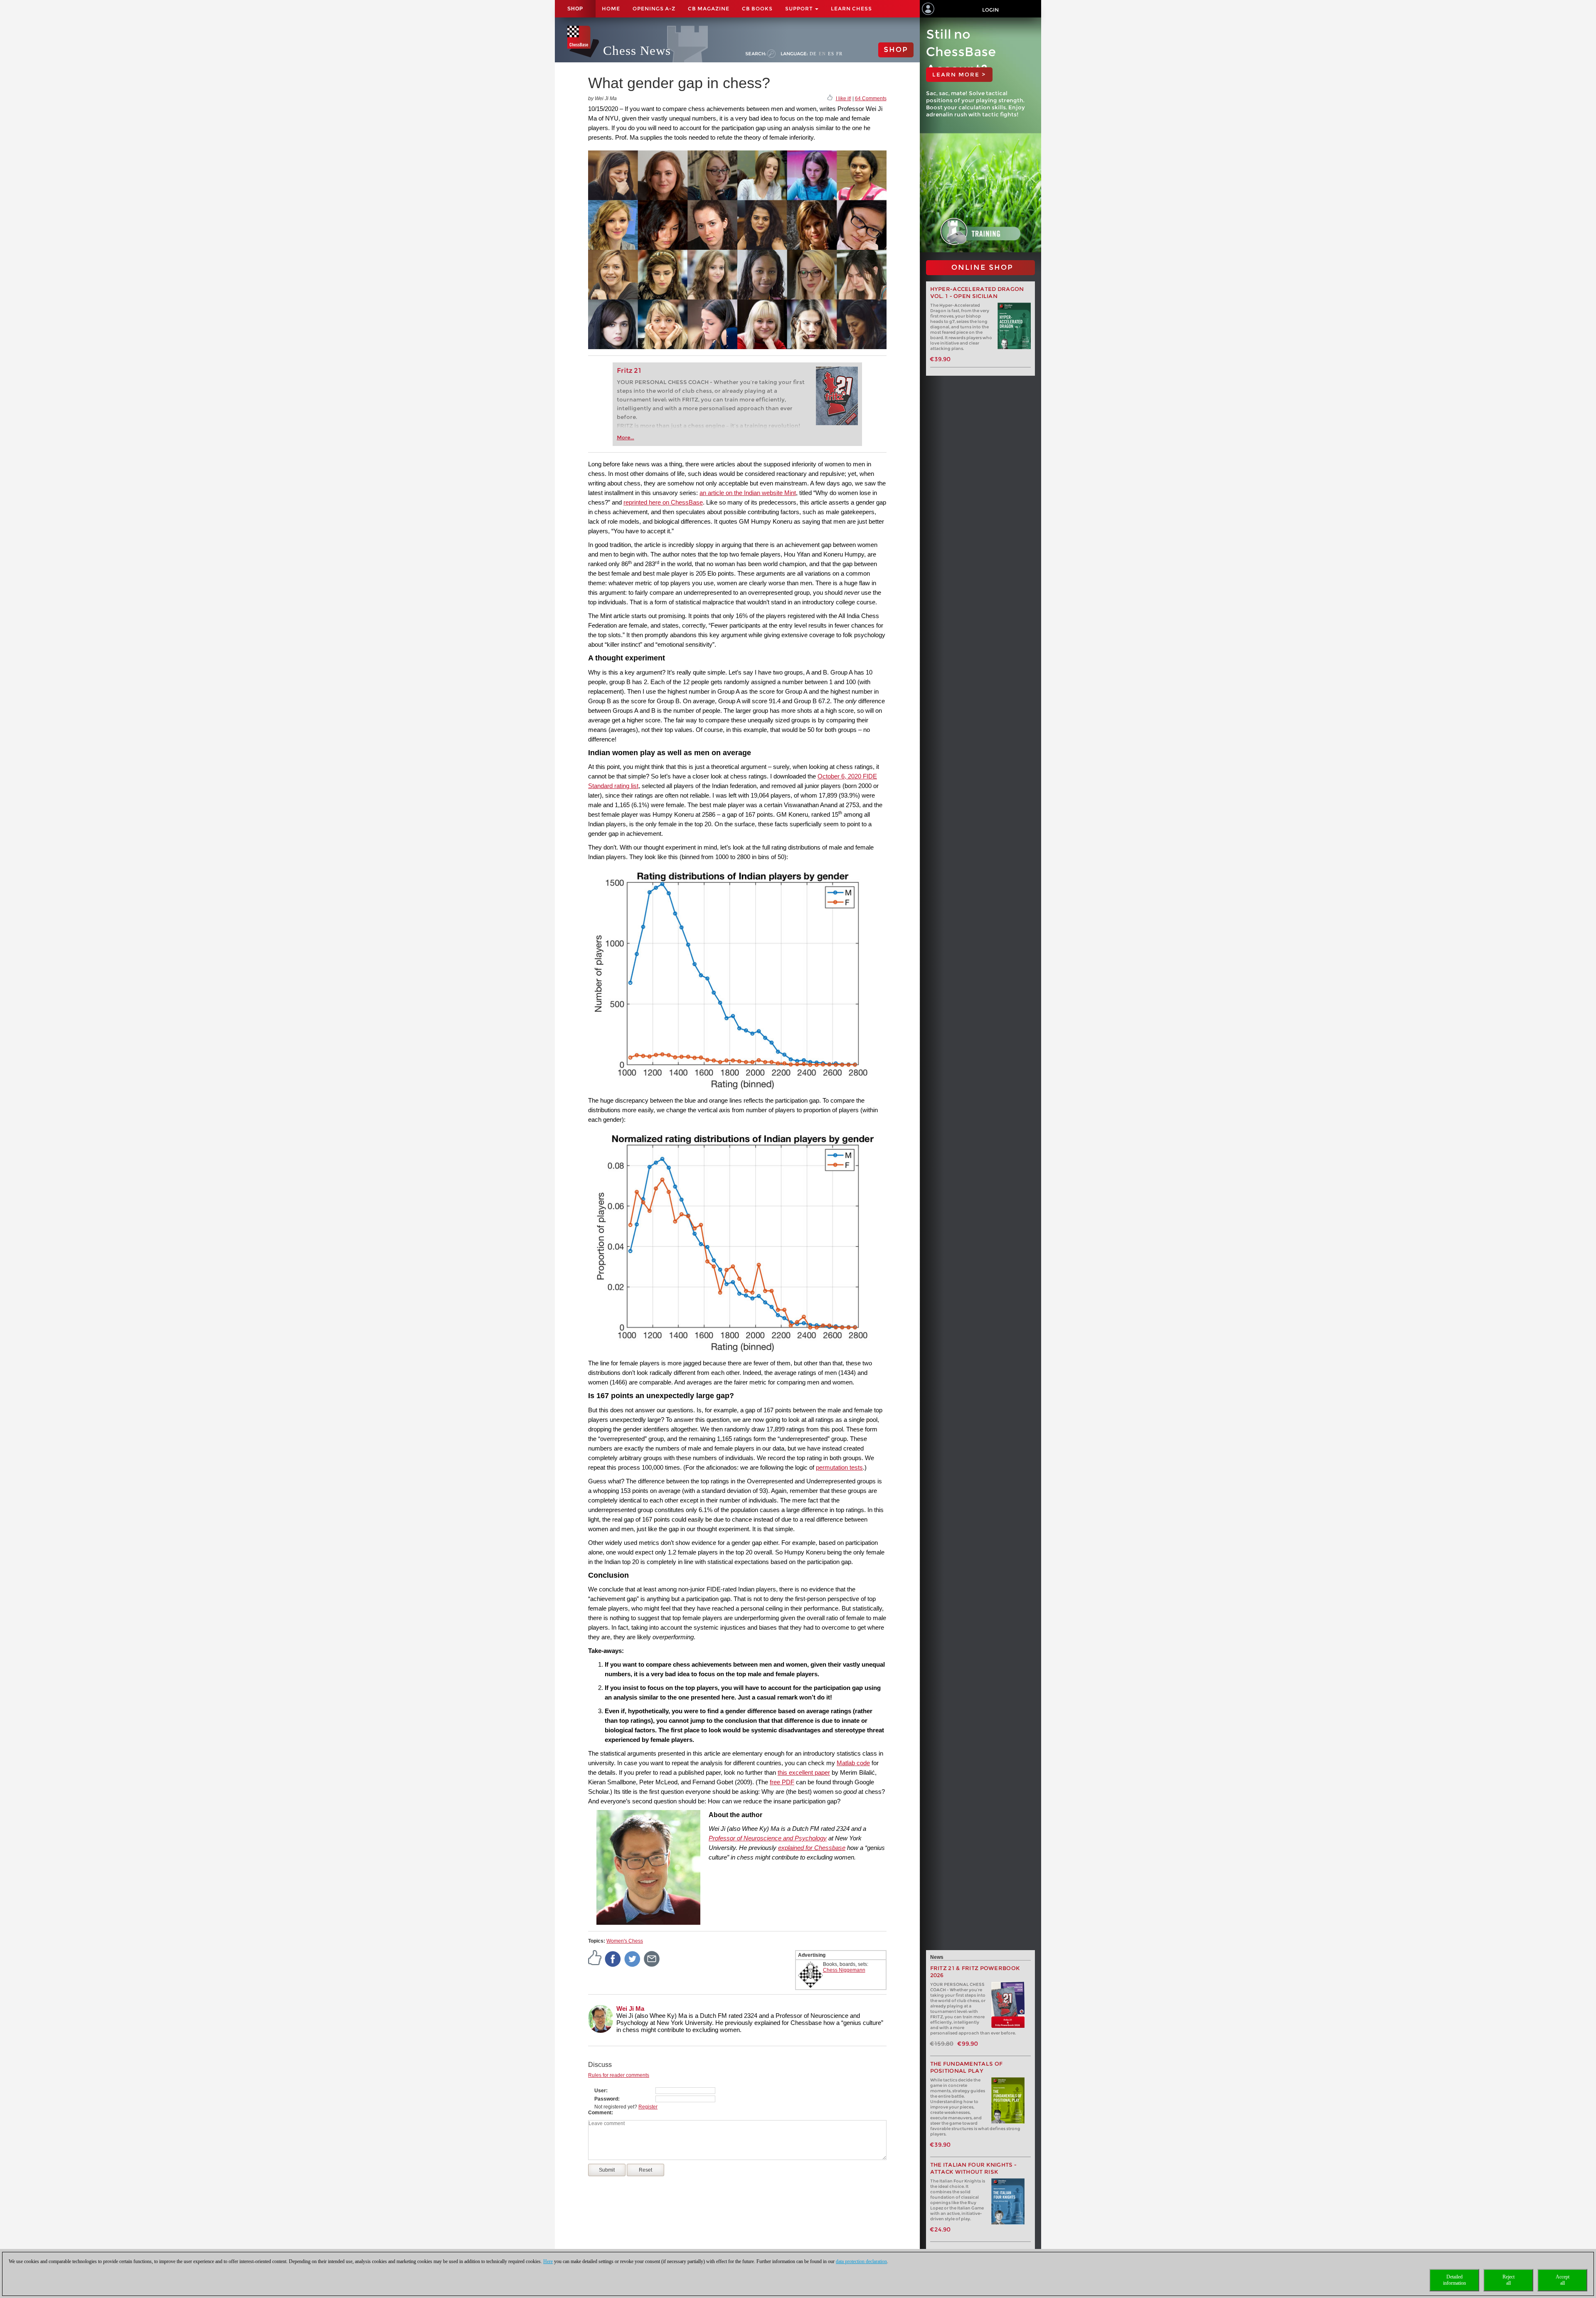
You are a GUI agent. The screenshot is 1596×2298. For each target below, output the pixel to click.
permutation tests (839, 1467)
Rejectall (1509, 2280)
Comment (600, 2113)
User (600, 2091)
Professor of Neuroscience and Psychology (768, 1838)
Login (990, 10)
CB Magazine (709, 9)
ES (831, 54)
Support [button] (800, 9)
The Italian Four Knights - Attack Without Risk (974, 2168)
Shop (575, 9)
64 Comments (871, 99)
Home (611, 9)
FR (839, 54)
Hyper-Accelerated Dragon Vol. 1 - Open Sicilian (977, 293)
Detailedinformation (1454, 2280)
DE (813, 54)
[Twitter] (633, 1958)
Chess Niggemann (844, 1970)
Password (606, 2099)
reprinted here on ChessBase (663, 502)
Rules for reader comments (619, 2075)
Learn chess (851, 9)
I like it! (844, 99)
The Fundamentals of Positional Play (967, 2067)
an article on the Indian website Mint (748, 493)
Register (648, 2107)
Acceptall (1563, 2280)
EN (822, 54)
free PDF (782, 1782)
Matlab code (853, 1763)
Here (548, 2261)
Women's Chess (625, 1941)
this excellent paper (804, 1772)
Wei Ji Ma (630, 2009)
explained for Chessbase (812, 1848)
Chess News (637, 50)
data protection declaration (861, 2261)
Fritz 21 (629, 371)
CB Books (757, 9)
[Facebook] (613, 1958)
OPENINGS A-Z (654, 9)
